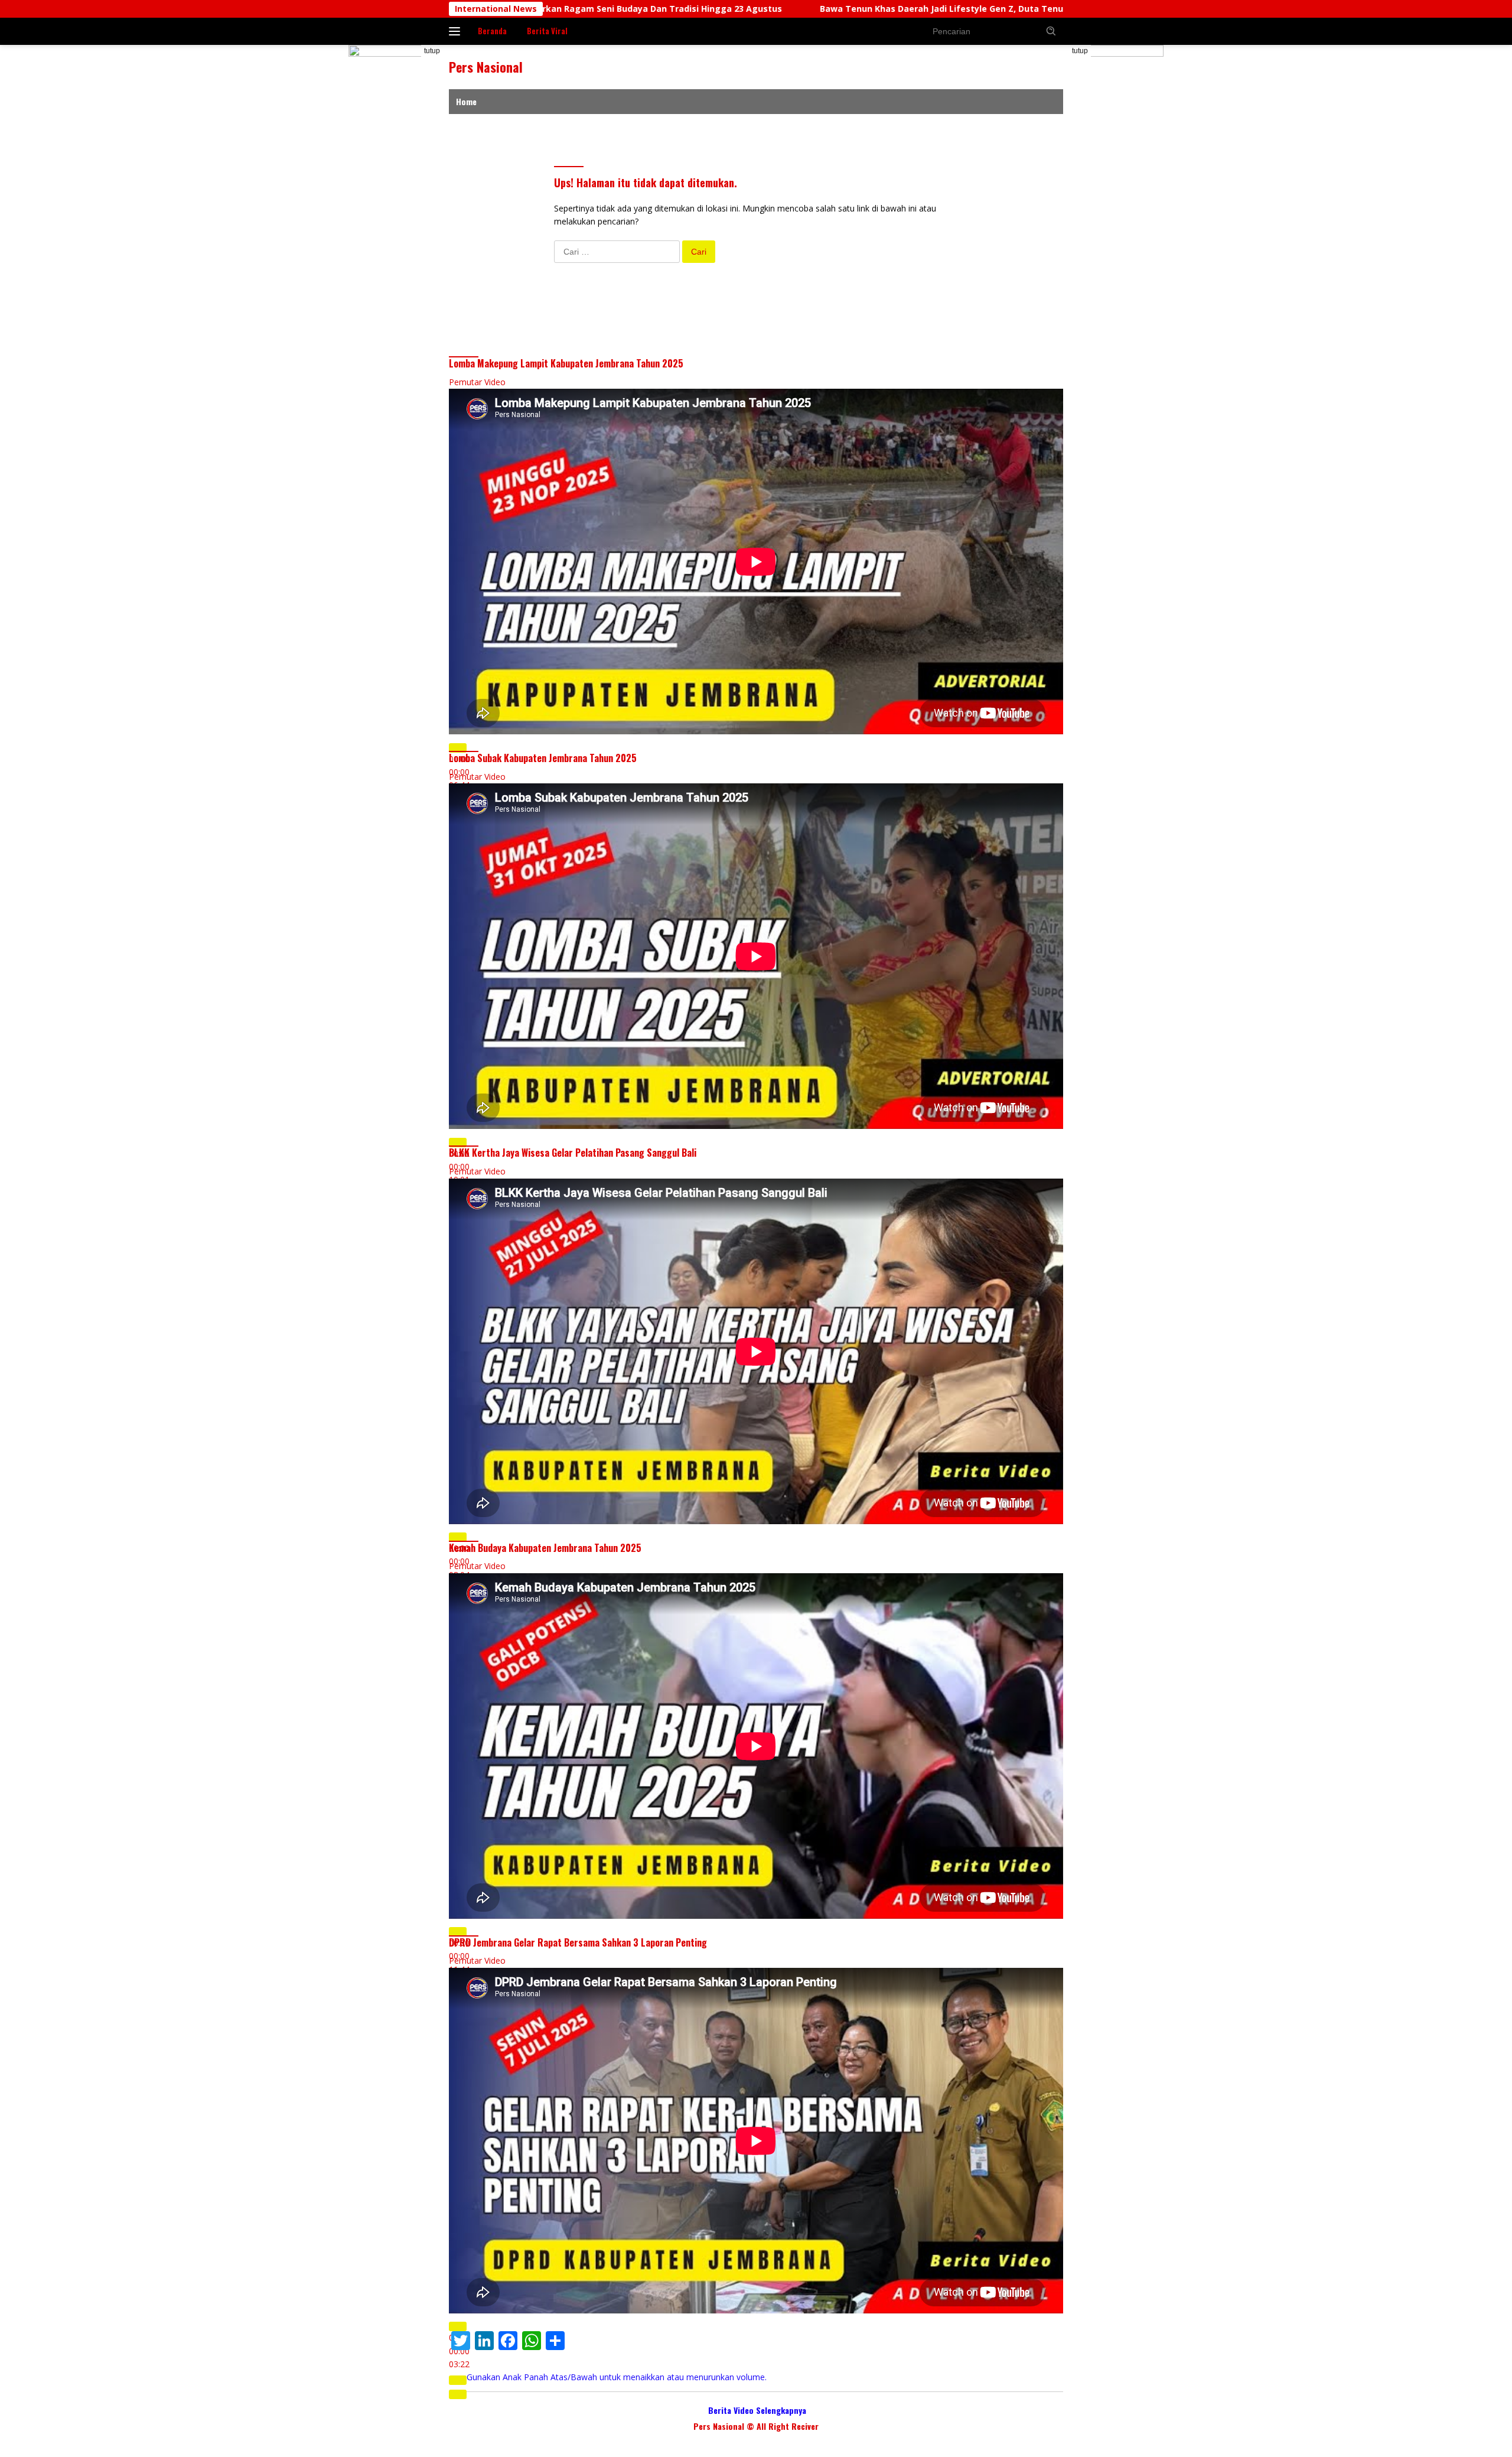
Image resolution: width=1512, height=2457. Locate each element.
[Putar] (458, 748)
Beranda (492, 31)
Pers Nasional (486, 67)
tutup (432, 51)
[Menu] (457, 31)
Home (466, 101)
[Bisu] (458, 2380)
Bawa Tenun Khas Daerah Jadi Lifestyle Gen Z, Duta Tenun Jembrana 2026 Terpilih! (710, 9)
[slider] (617, 2377)
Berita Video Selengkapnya (757, 2410)
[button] (1051, 31)
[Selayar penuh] (458, 2394)
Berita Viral (547, 31)
